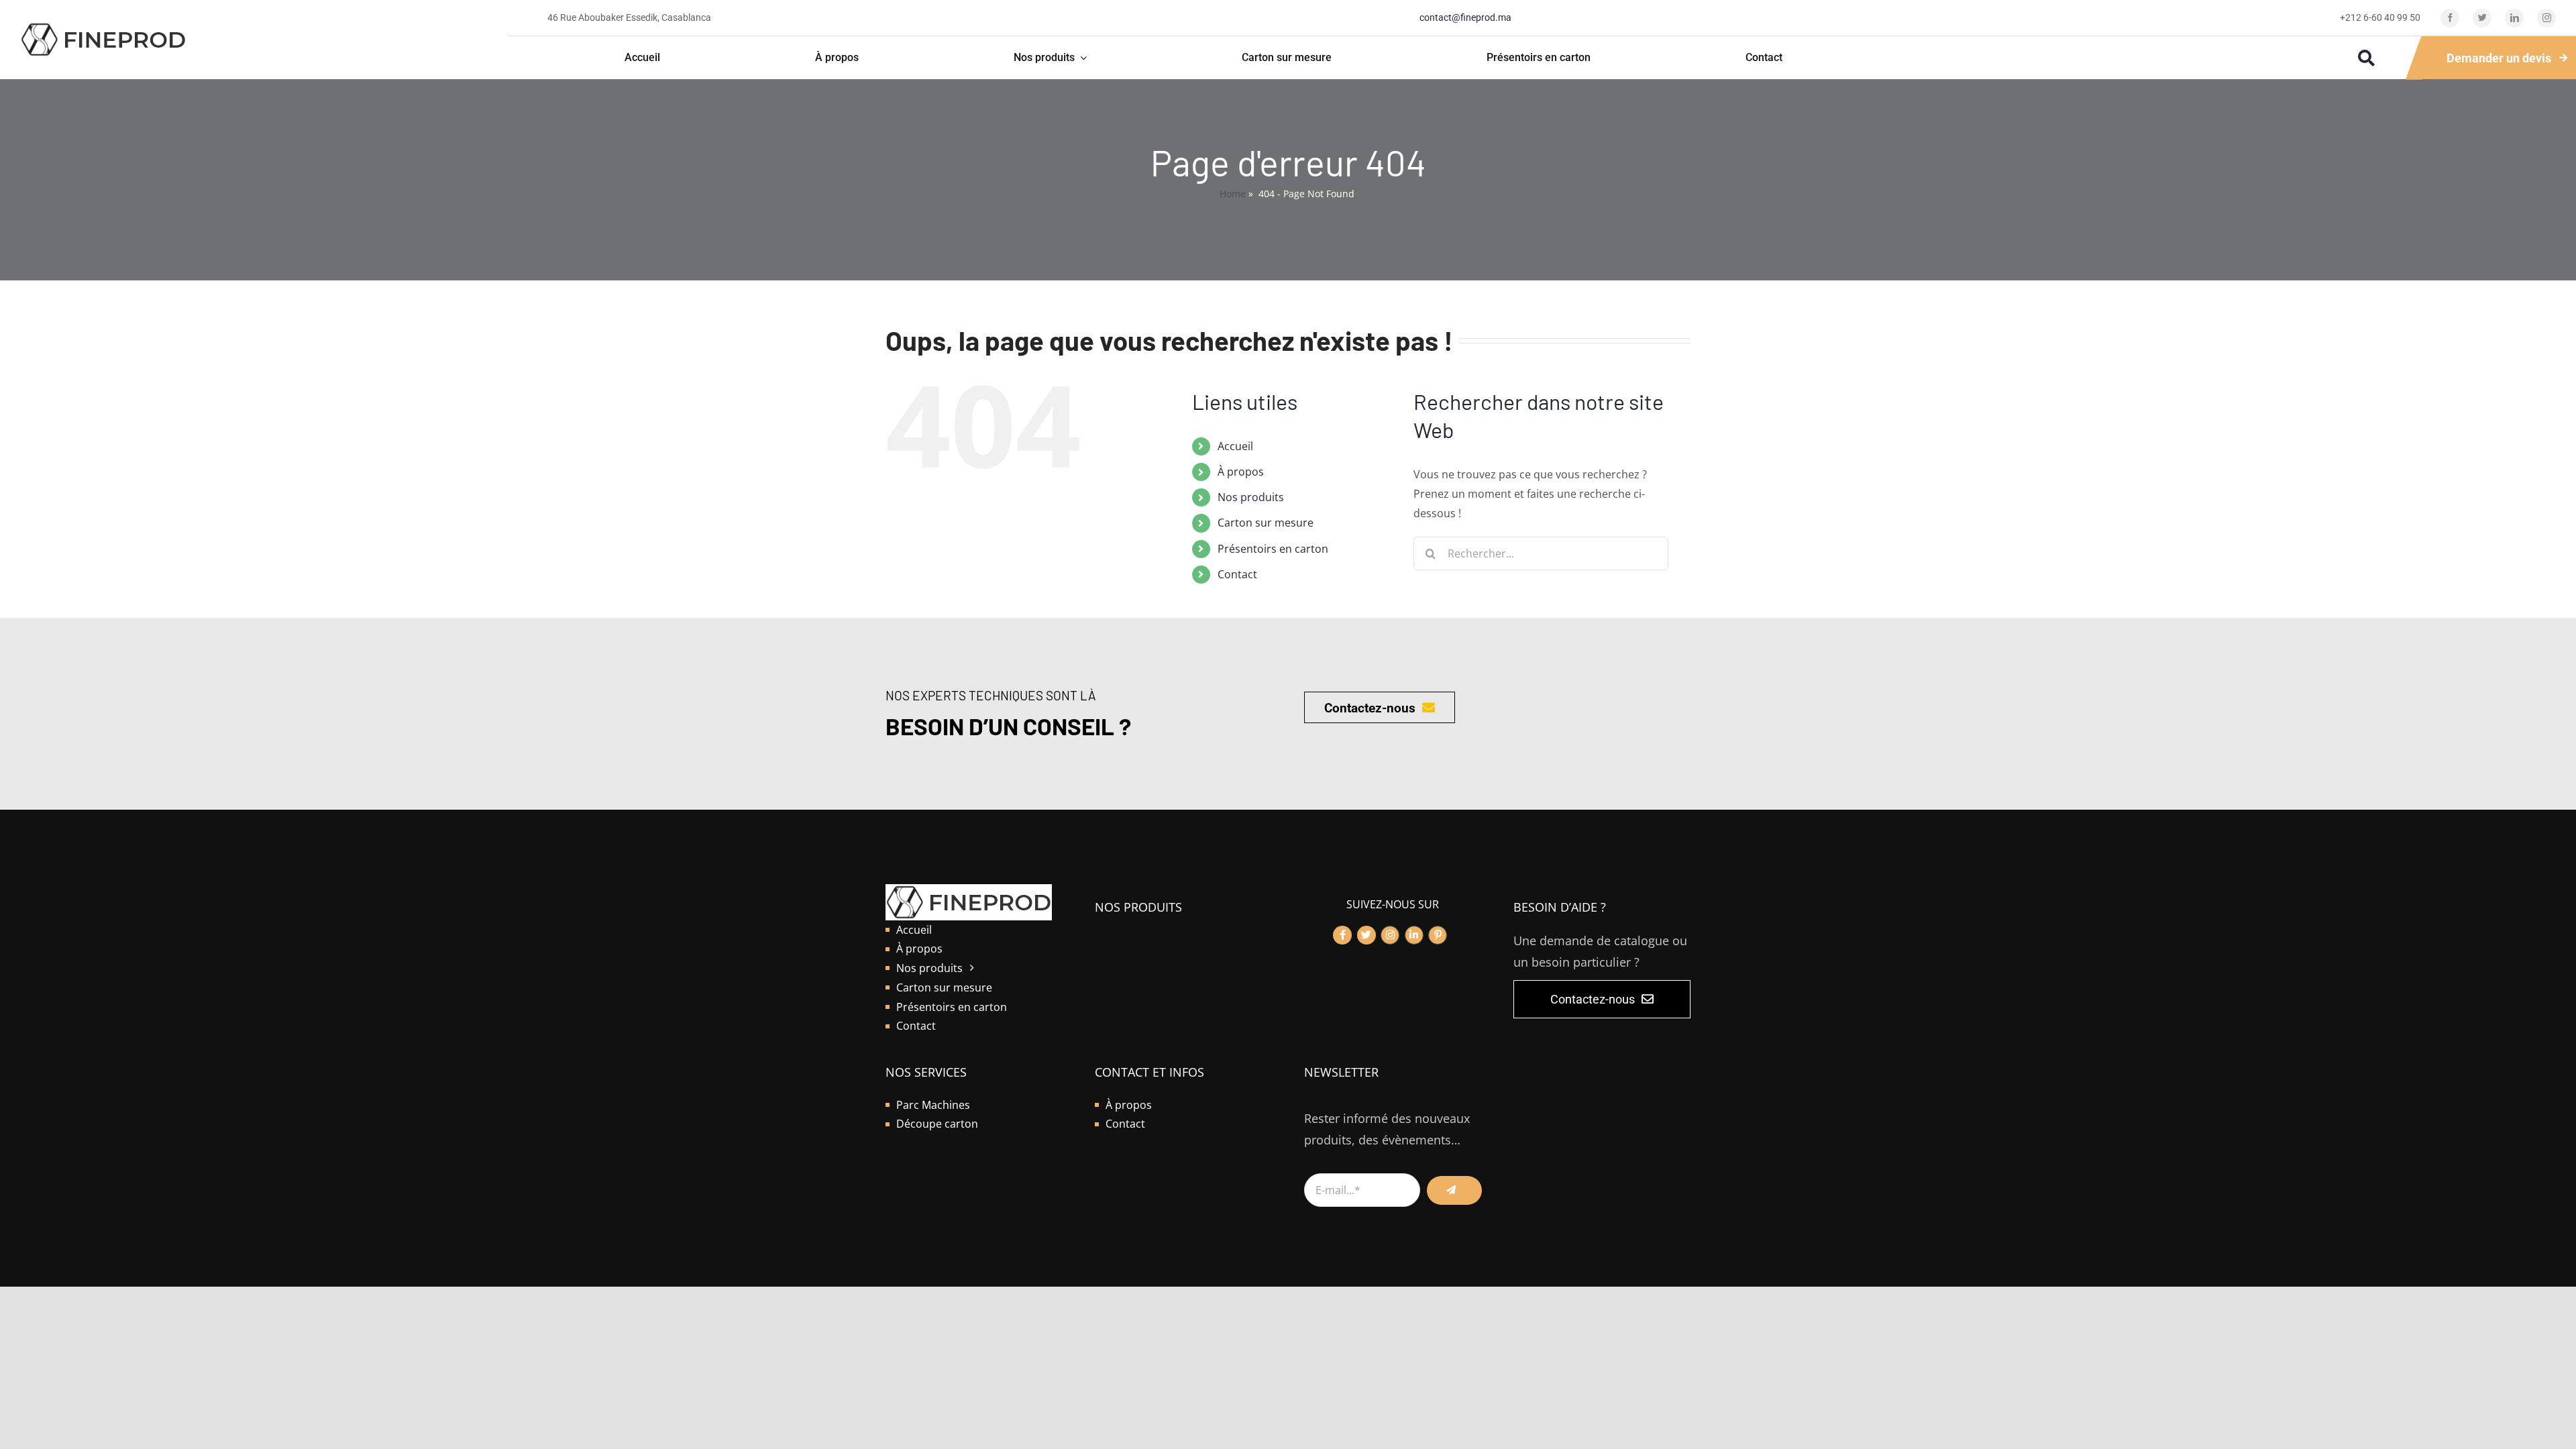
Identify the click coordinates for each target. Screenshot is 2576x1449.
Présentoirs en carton (1273, 549)
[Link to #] (1342, 935)
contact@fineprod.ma (1465, 17)
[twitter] (2482, 18)
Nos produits (1251, 497)
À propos (1241, 472)
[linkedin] (2514, 18)
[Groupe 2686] (103, 27)
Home (1233, 194)
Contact (1237, 574)
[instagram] (2546, 18)
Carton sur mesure (1266, 523)
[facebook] (2450, 18)
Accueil (1235, 446)
